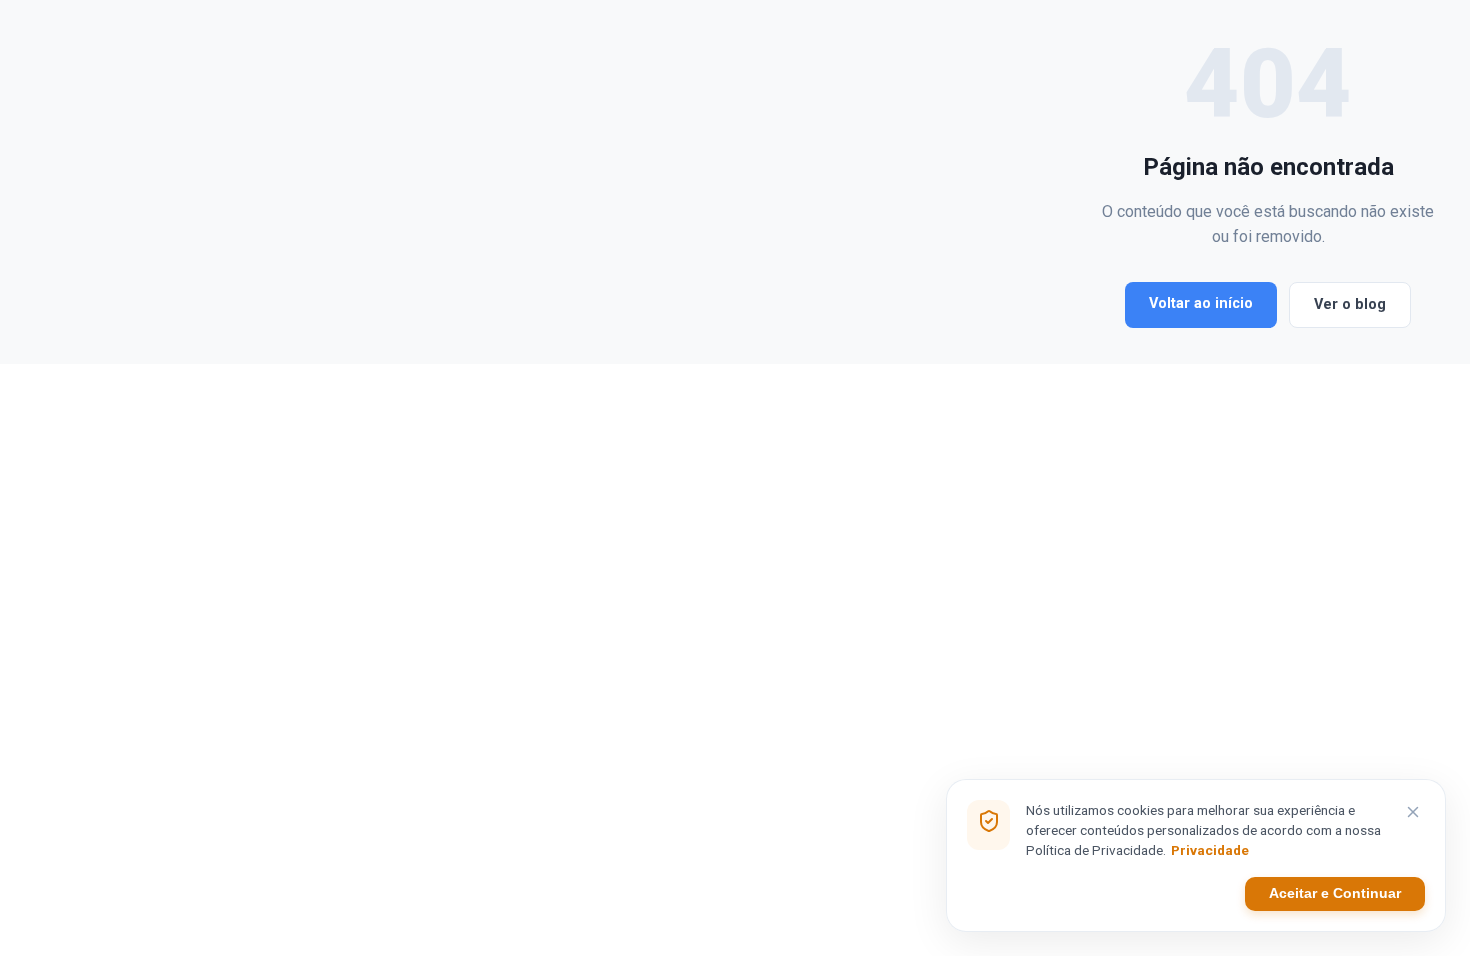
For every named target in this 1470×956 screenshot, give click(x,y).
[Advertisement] (565, 182)
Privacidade (1210, 850)
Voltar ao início (1201, 303)
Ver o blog (1350, 304)
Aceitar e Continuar (1335, 893)
